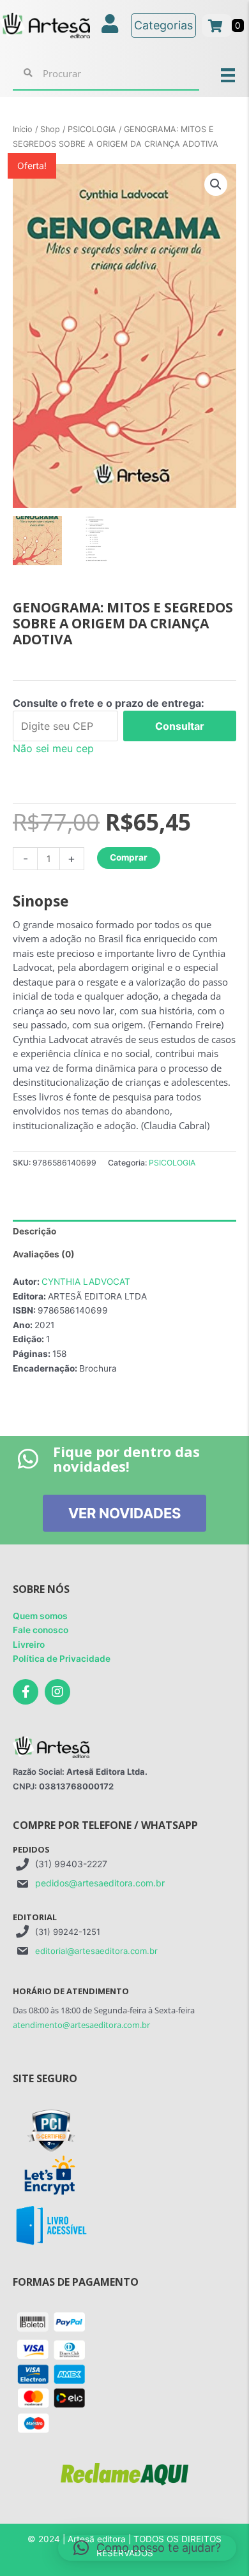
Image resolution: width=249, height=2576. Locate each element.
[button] (216, 184)
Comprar (129, 857)
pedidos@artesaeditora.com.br (100, 1883)
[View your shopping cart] (217, 26)
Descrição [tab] (34, 1231)
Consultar (180, 726)
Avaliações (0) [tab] (44, 1254)
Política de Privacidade (62, 1659)
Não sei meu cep (53, 748)
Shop (50, 129)
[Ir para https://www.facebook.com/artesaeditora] (26, 1692)
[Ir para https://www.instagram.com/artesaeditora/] (57, 1692)
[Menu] (228, 74)
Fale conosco (41, 1630)
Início (23, 129)
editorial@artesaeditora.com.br (96, 1951)
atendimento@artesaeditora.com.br (81, 2025)
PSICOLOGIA (92, 129)
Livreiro (29, 1645)
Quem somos (40, 1616)
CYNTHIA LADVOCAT (86, 1282)
